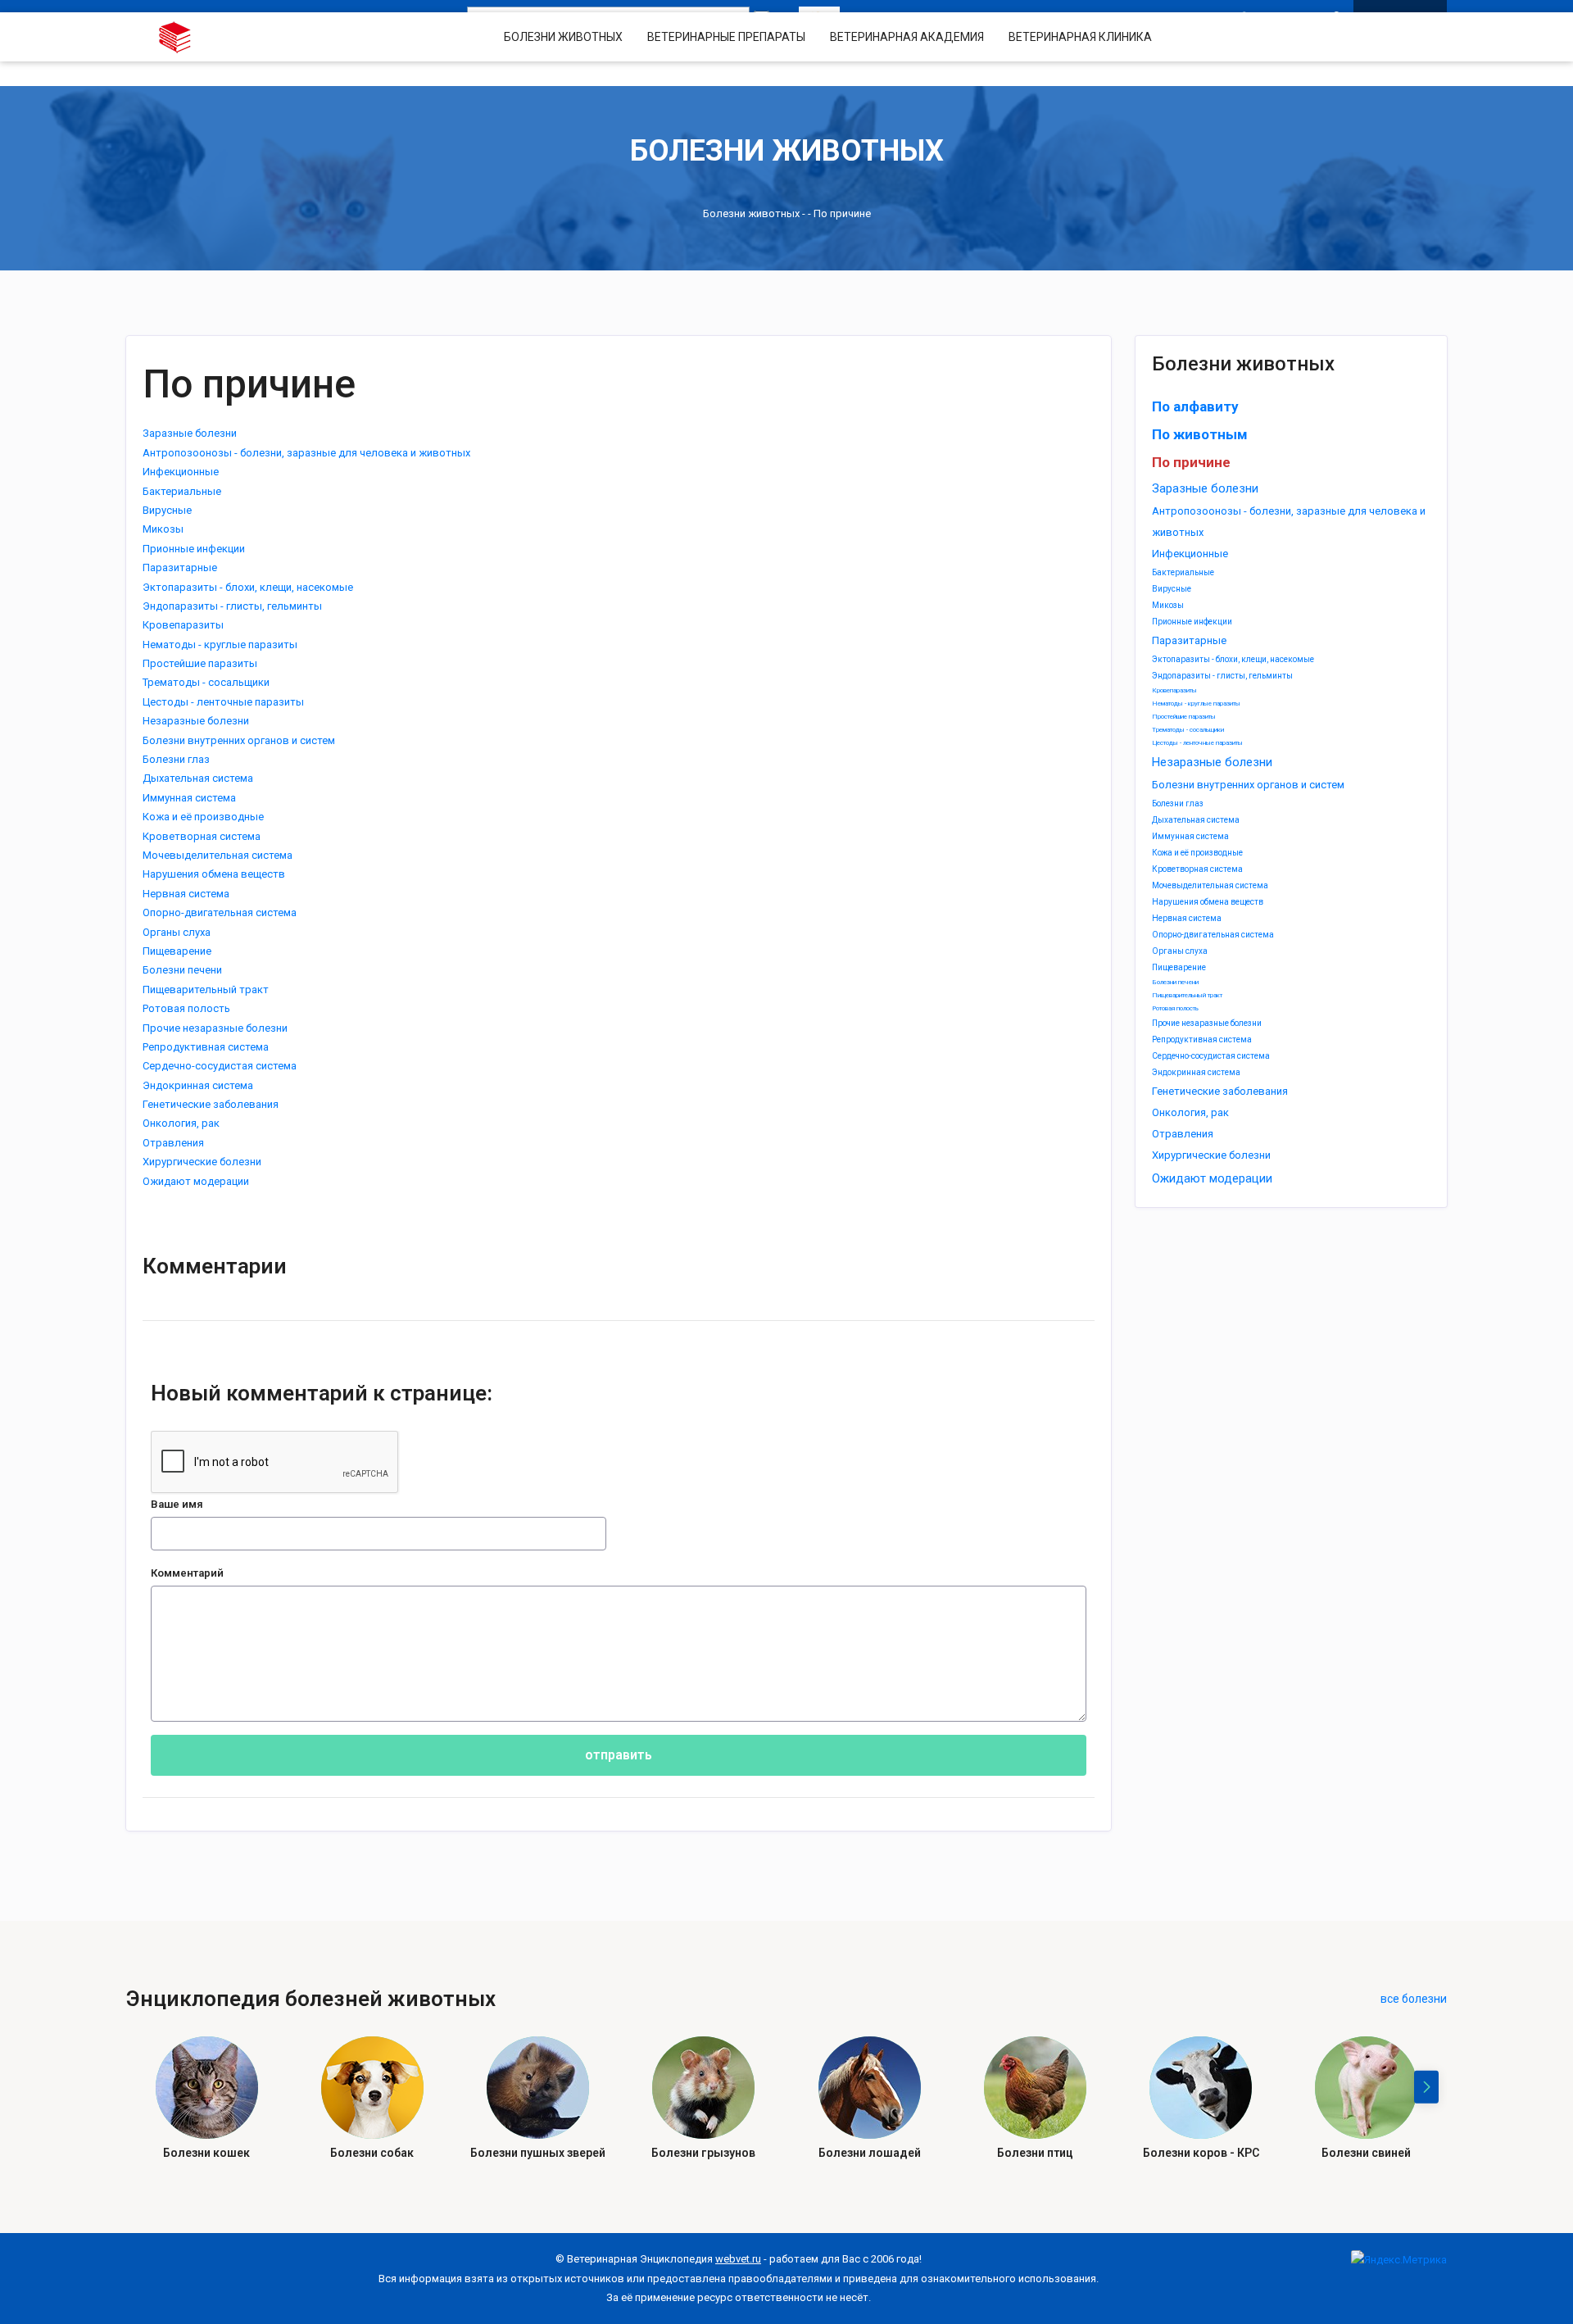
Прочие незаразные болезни (1207, 1023)
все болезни (1414, 1999)
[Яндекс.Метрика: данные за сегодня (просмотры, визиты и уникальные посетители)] (1399, 2260)
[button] (1426, 2087)
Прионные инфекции (1192, 622)
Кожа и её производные (1197, 853)
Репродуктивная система (1202, 1039)
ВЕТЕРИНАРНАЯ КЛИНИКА (1080, 37)
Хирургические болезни (1211, 1155)
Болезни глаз (1178, 803)
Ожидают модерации (1212, 1178)
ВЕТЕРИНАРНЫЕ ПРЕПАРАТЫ (726, 37)
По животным (1200, 434)
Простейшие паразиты (1184, 717)
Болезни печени (1175, 982)
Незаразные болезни (1212, 762)
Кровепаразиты (1174, 690)
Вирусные (1172, 589)
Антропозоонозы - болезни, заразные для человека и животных (306, 453)
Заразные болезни (1205, 488)
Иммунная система (1190, 836)
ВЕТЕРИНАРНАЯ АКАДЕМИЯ (907, 37)
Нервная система (1187, 918)
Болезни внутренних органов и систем (1248, 785)
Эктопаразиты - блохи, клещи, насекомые (1233, 659)
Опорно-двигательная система (1213, 935)
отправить (619, 1755)
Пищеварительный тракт (1187, 995)
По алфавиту (1195, 406)
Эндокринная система (1196, 1072)
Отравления (1183, 1134)
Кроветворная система (1197, 869)
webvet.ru (738, 2259)
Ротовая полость (1175, 1008)
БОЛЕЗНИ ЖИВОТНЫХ (563, 37)
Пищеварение (1179, 967)
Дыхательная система (1196, 820)
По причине (1191, 462)
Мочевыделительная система (1210, 885)
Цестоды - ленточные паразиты (1197, 743)
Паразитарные (1189, 640)
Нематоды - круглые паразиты (1196, 704)
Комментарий (187, 1573)
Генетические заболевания (1220, 1091)
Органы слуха (1180, 951)
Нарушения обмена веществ (1208, 902)
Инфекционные (1190, 554)
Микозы (1168, 605)
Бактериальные (1183, 572)
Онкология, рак (1190, 1112)
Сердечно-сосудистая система (1211, 1056)
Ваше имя (177, 1504)
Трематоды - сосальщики (1188, 730)
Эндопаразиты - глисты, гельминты (1222, 676)
